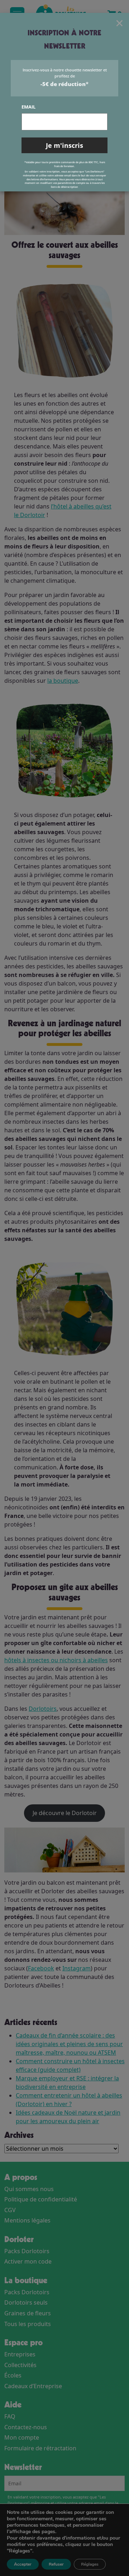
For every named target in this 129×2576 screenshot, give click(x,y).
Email (28, 107)
